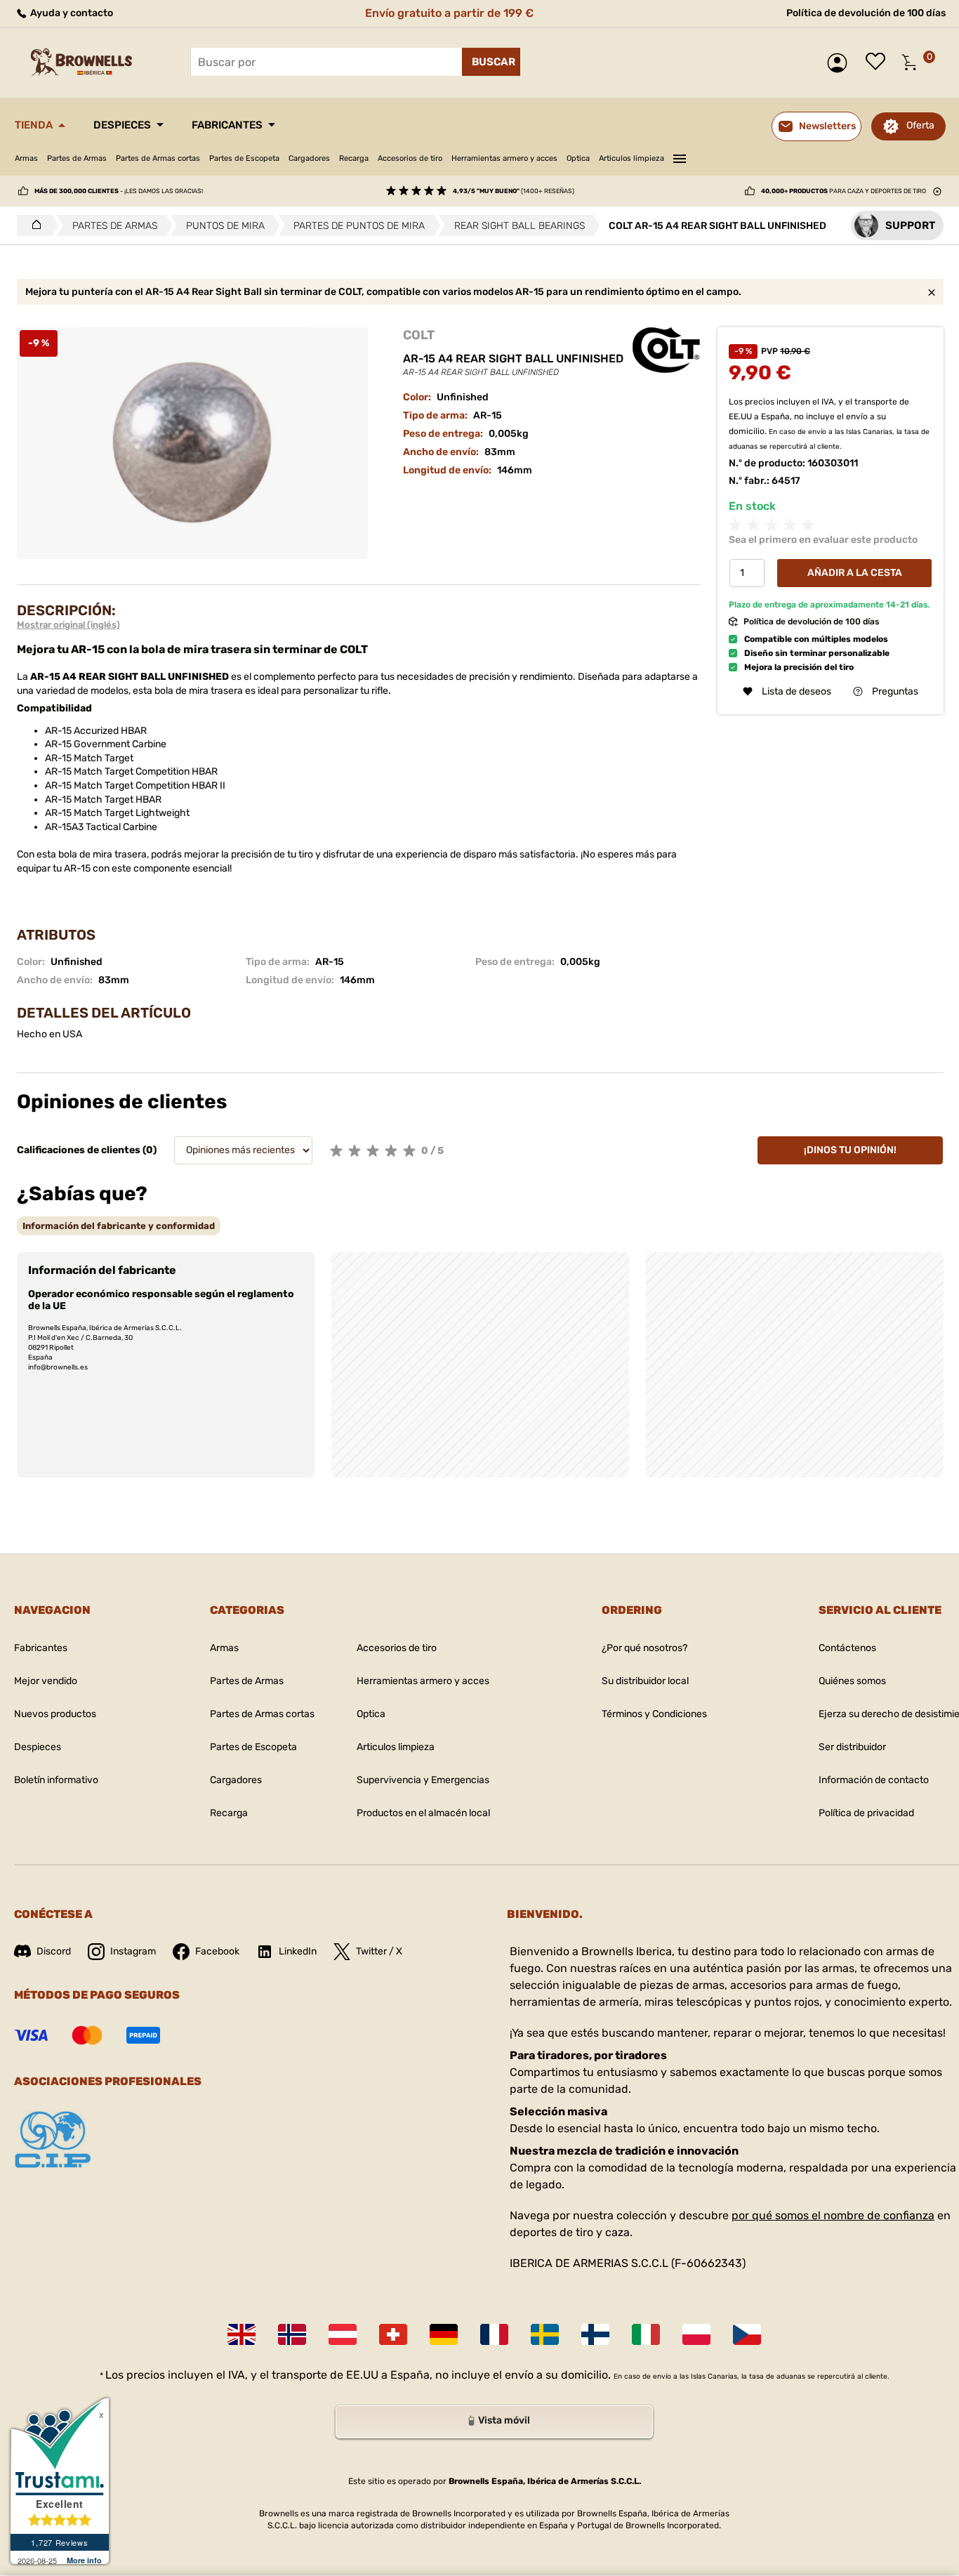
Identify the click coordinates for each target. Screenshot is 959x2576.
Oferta (920, 125)
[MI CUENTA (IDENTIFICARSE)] (841, 63)
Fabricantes (227, 125)
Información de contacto (874, 1780)
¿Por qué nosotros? (644, 1648)
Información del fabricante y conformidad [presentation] (119, 1226)
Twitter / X (379, 1951)
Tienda (34, 125)
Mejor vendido (46, 1681)
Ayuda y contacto (71, 13)
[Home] (33, 225)
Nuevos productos (55, 1714)
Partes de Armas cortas (158, 158)
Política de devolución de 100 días (866, 13)
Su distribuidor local (645, 1681)
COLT (419, 335)
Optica (578, 158)
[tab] (119, 1226)
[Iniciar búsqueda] (491, 62)
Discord (54, 1951)
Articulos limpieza (631, 158)
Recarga (354, 158)
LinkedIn (298, 1951)
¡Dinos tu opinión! (850, 1150)
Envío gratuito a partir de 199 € (449, 13)
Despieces (122, 125)
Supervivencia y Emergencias (423, 1780)
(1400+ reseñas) (514, 191)
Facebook (217, 1951)
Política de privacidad (866, 1813)
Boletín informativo (56, 1780)
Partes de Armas (77, 158)
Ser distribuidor (852, 1747)
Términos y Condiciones (654, 1714)
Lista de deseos (879, 63)
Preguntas (895, 691)
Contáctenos (847, 1648)
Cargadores (309, 158)
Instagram (133, 1951)
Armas (26, 158)
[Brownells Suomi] (595, 2334)
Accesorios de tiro (410, 158)
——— (680, 157)
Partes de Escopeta (244, 158)
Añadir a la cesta (855, 573)
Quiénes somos (852, 1681)
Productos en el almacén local (423, 1813)
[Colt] (666, 350)
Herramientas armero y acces (504, 158)
